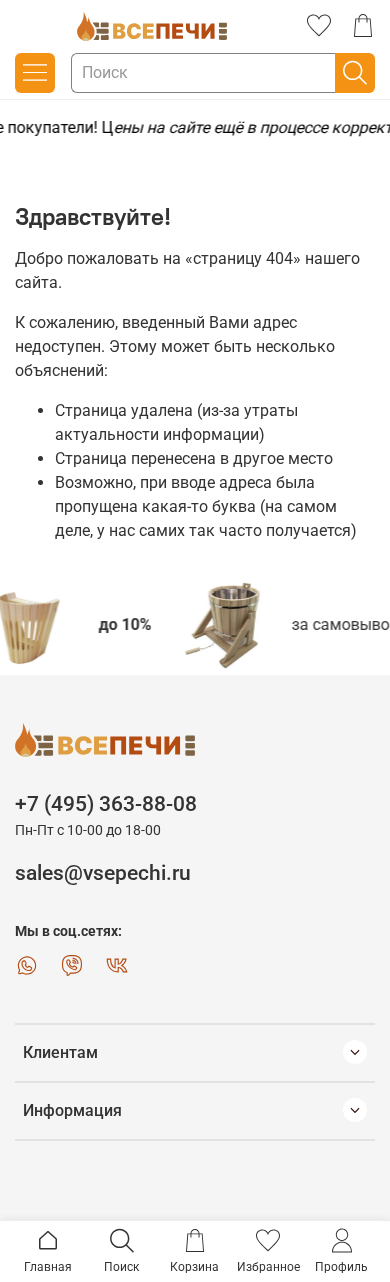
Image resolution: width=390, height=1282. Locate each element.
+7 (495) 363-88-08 (106, 804)
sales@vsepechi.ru (103, 873)
